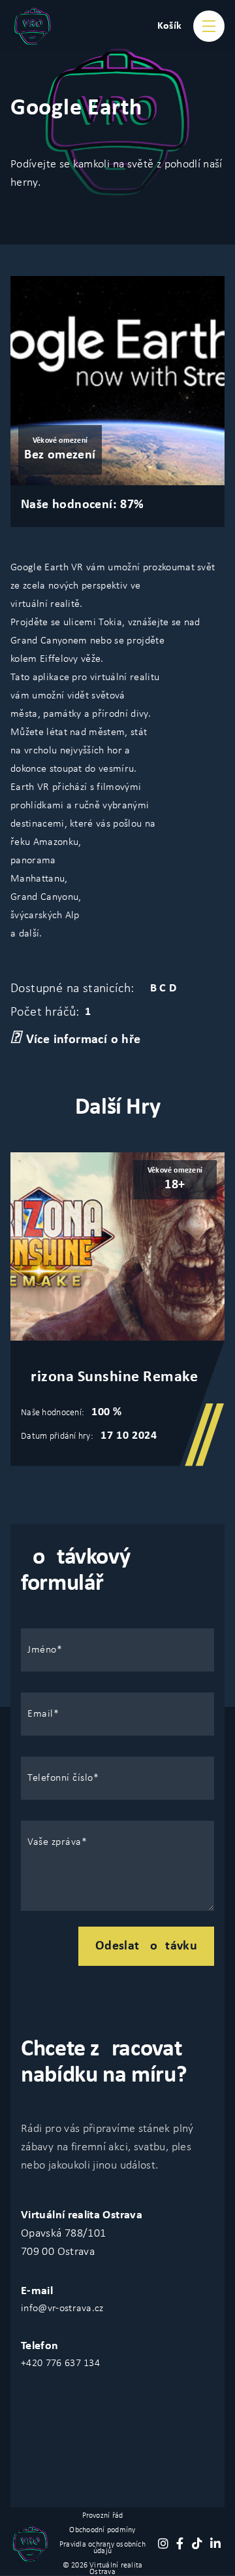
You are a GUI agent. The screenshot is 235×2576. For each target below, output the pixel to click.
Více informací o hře (84, 1040)
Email (40, 1714)
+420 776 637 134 (60, 2363)
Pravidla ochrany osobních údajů (102, 2548)
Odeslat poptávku (146, 1946)
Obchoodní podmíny (102, 2530)
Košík (170, 26)
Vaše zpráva (55, 1842)
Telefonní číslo (60, 1778)
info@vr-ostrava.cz (62, 2309)
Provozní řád (103, 2516)
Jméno (42, 1650)
